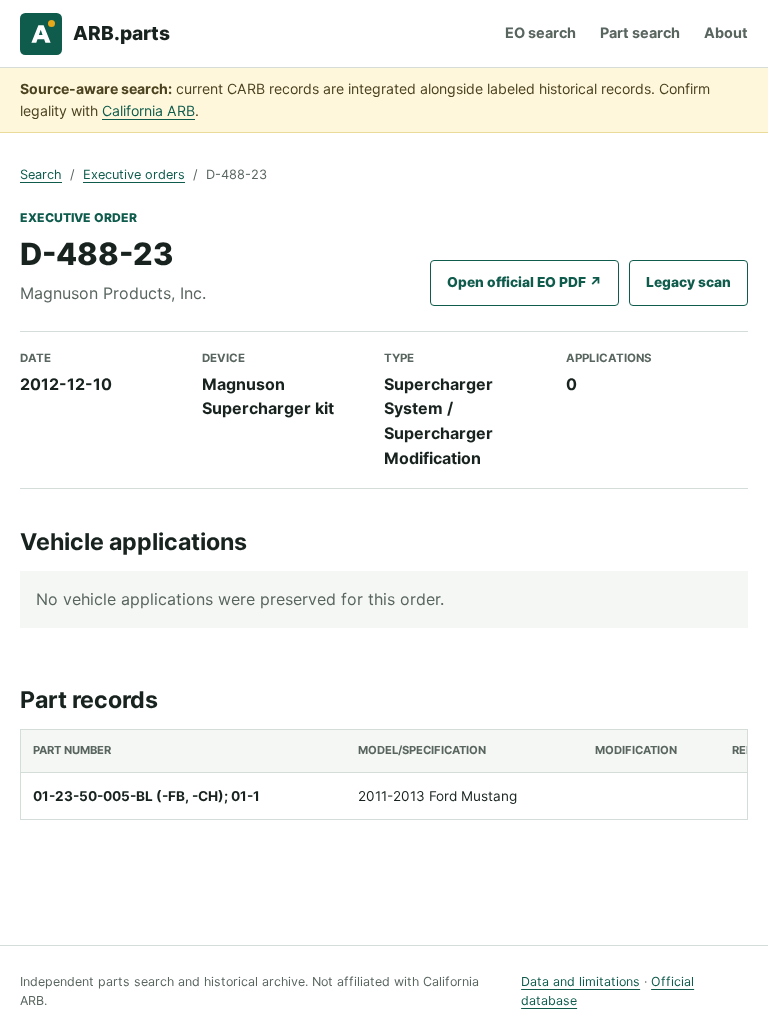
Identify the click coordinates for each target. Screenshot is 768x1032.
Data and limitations (580, 981)
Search (41, 174)
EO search (540, 32)
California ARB (148, 110)
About (726, 32)
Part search (640, 32)
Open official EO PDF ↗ (524, 282)
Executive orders (134, 174)
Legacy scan (688, 282)
